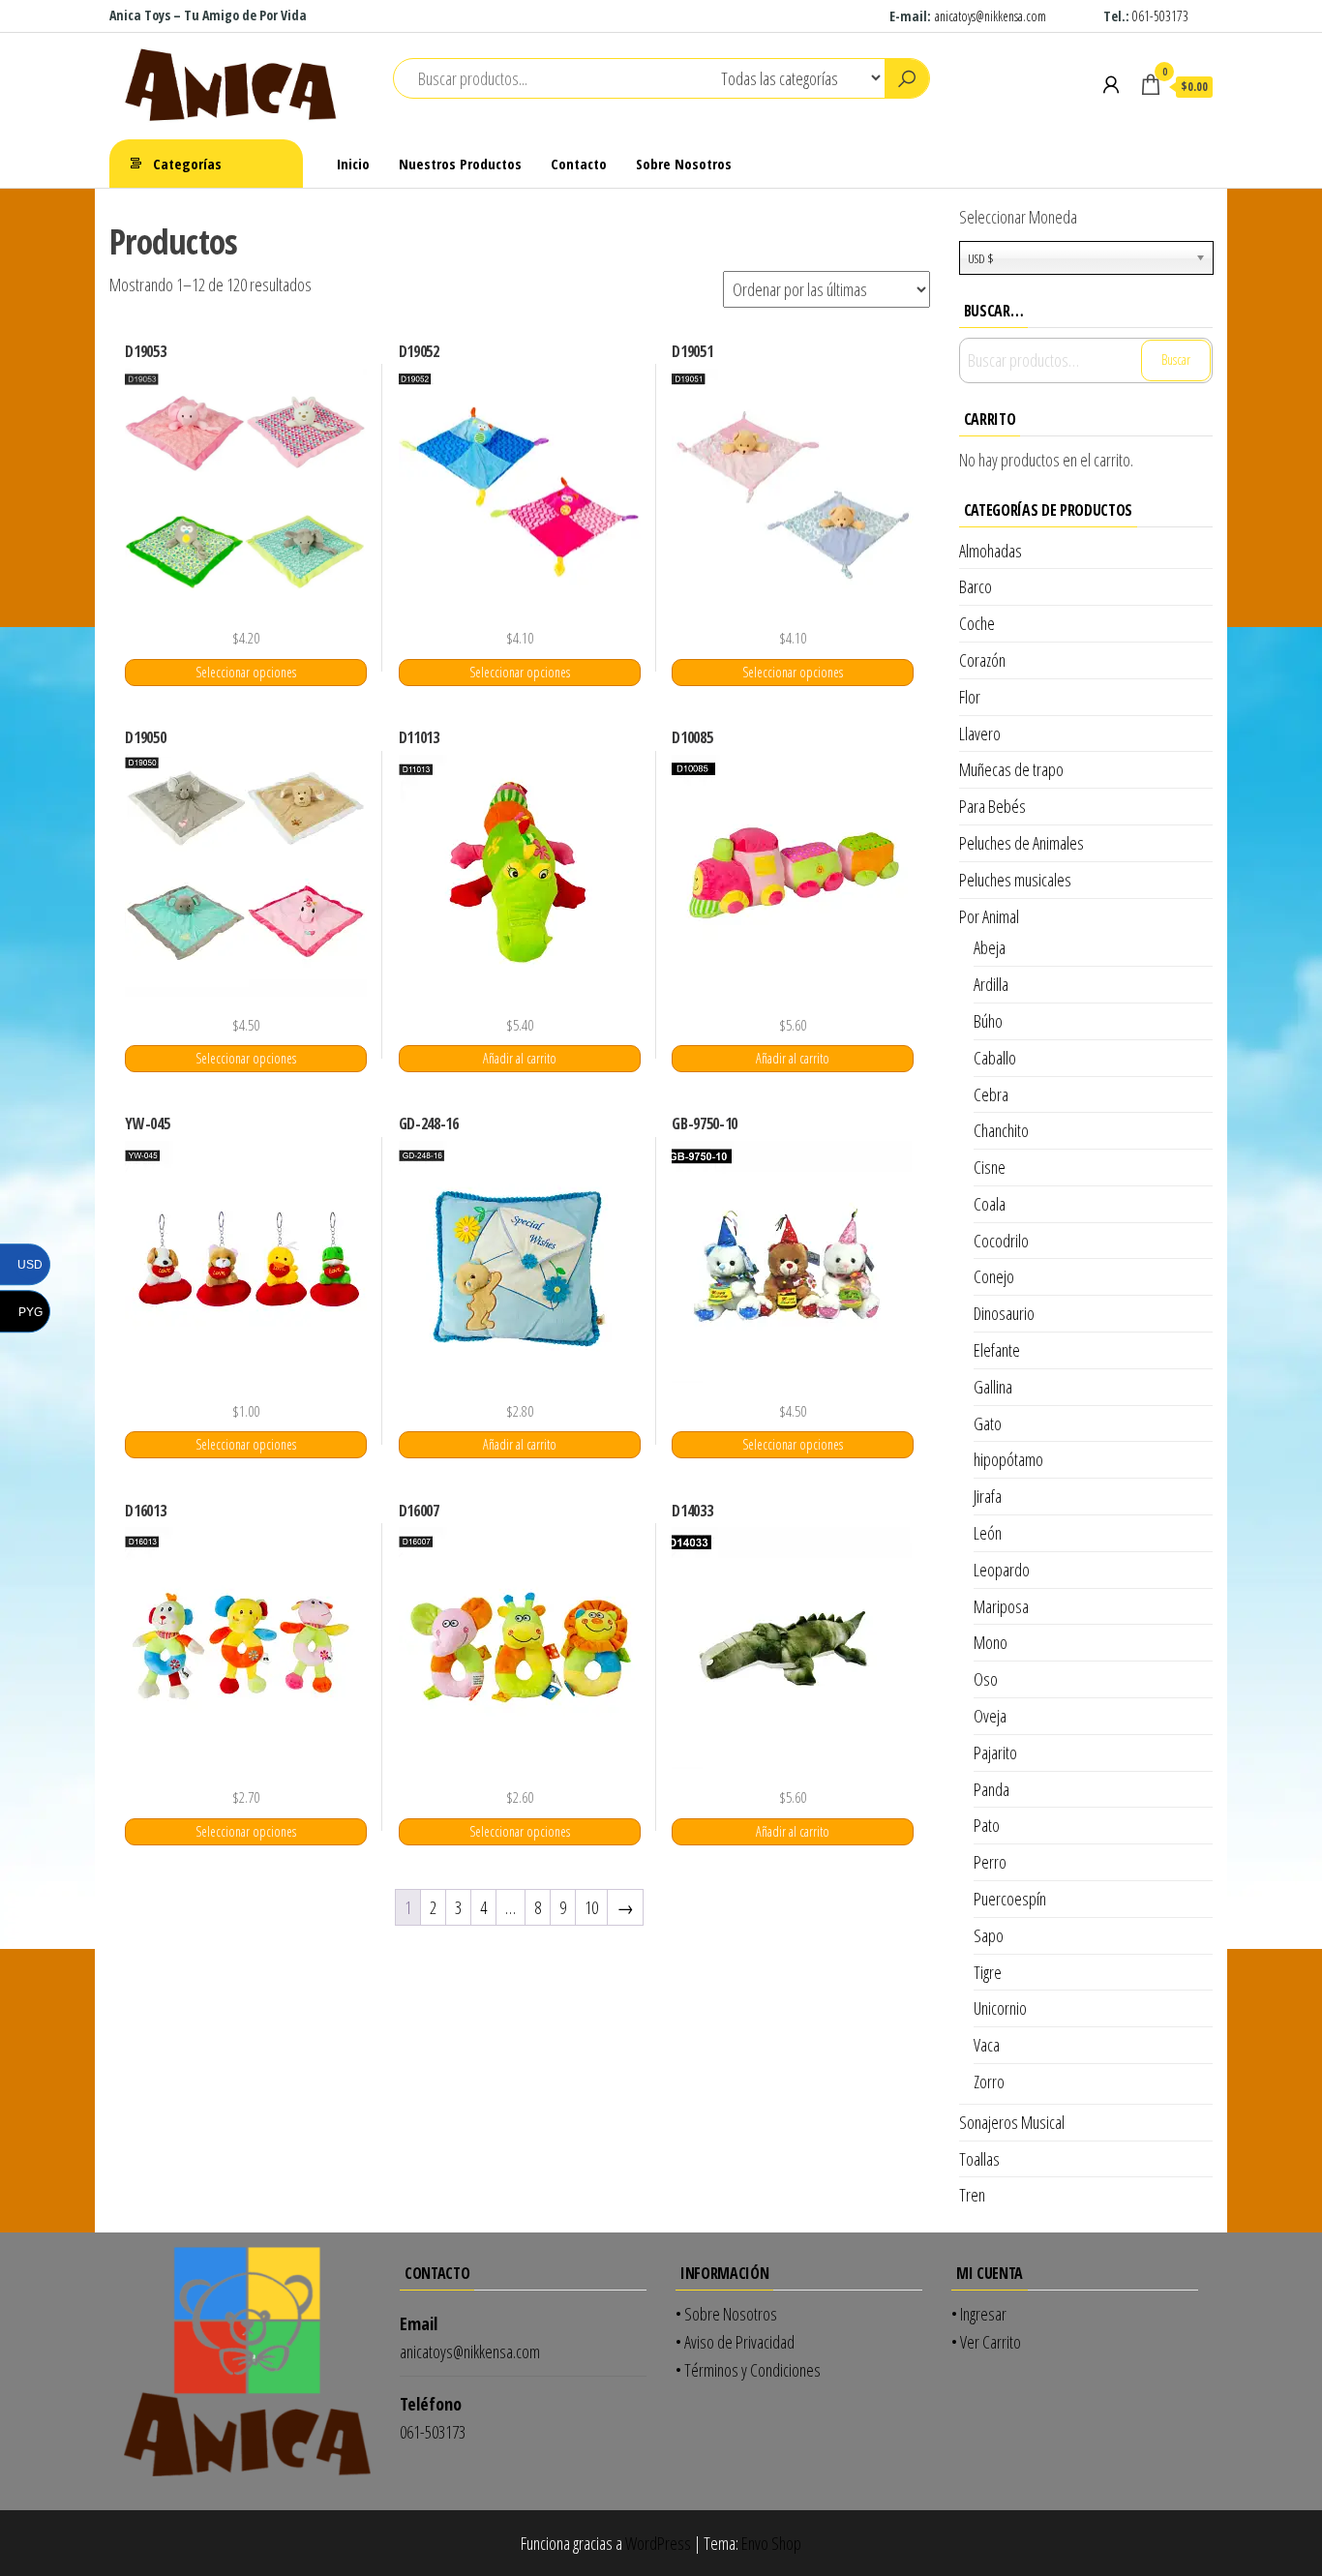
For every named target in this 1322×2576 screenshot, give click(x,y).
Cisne (990, 1167)
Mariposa (1001, 1606)
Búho (988, 1021)
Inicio (353, 164)
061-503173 (1160, 16)
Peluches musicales (1015, 880)
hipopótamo (1008, 1459)
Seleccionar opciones (246, 672)
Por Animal (989, 916)
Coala (990, 1204)
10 (591, 1907)
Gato (988, 1423)
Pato (987, 1825)
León (988, 1533)
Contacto (579, 164)
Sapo (989, 1935)
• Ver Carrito (986, 2342)
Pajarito (995, 1752)
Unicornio (1000, 2008)
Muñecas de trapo (1011, 769)
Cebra (991, 1094)
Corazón (982, 660)
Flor (970, 697)
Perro (990, 1862)
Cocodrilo (1001, 1241)
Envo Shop (771, 2543)
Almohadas (991, 551)
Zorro (989, 2082)
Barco (976, 586)
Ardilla (991, 984)
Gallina (993, 1387)
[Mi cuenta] (1111, 84)
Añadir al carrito (520, 1058)
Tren (972, 2195)
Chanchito (1001, 1130)
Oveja (990, 1716)
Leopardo (1002, 1570)
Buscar (1176, 359)
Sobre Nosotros (684, 164)
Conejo (994, 1276)
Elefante (997, 1350)
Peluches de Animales (1022, 843)
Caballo (995, 1058)
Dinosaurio (1004, 1313)
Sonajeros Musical (1012, 2122)
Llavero (980, 734)
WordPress (658, 2543)
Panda (991, 1789)
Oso (986, 1679)
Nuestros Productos (460, 164)
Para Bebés (992, 806)
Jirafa (988, 1496)
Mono (991, 1642)
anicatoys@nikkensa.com (992, 16)
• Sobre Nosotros (726, 2314)
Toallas (979, 2159)
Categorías (187, 164)
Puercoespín (1010, 1899)
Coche (977, 623)
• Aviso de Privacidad (735, 2342)
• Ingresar (979, 2314)
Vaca (987, 2045)
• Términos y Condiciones (748, 2370)
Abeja (990, 947)
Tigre (988, 1972)
